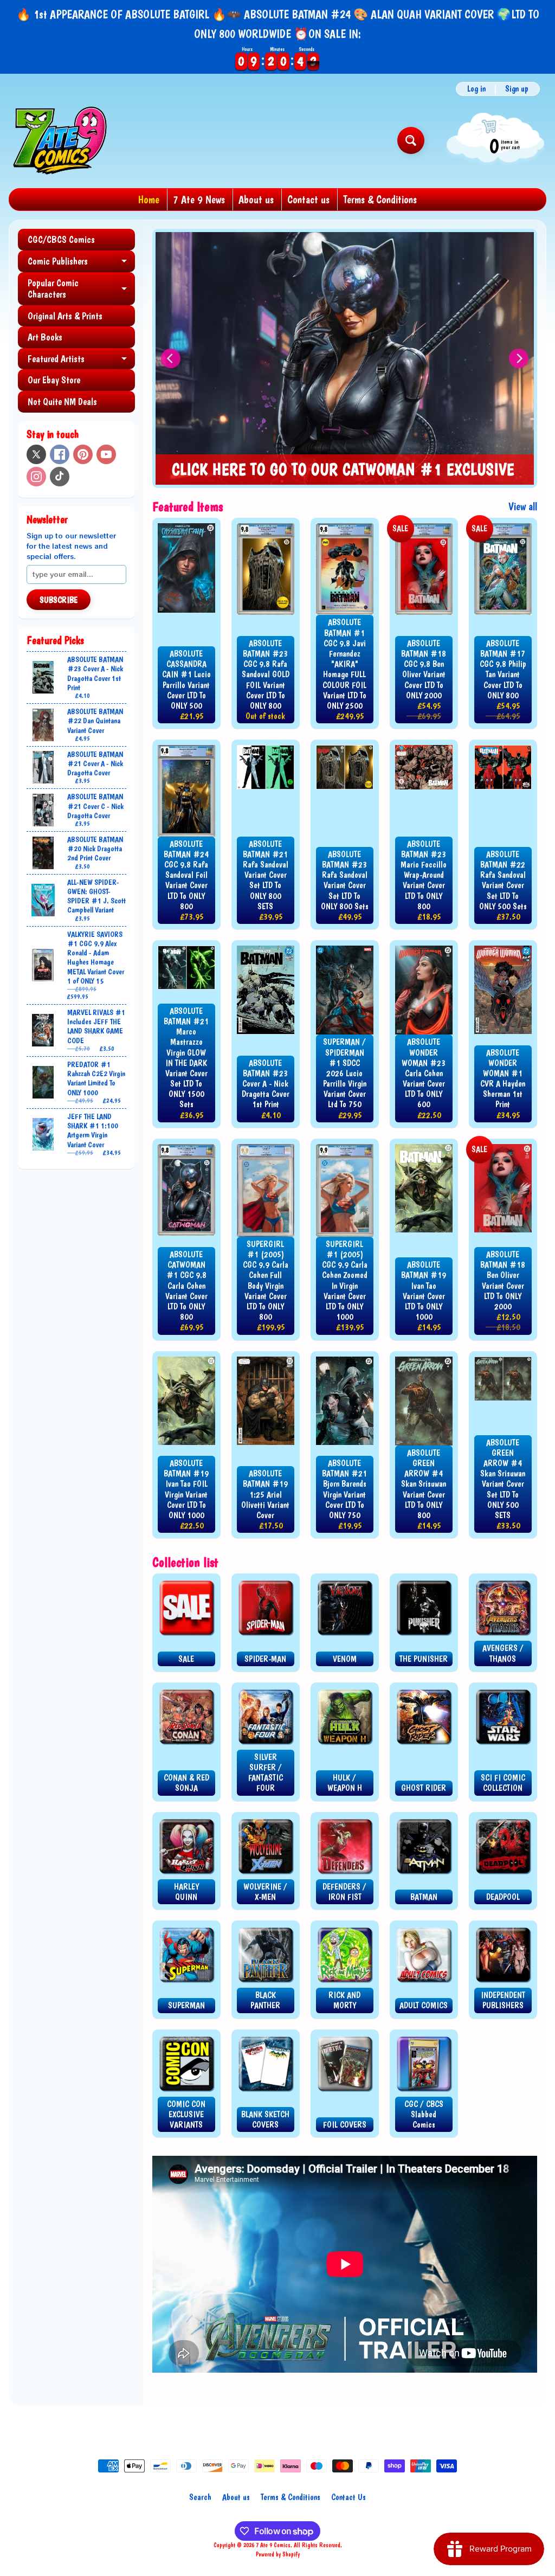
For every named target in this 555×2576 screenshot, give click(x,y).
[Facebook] (60, 454)
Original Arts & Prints (65, 316)
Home (149, 200)
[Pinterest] (83, 454)
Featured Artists (81, 361)
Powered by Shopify (278, 2554)
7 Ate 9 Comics (273, 2545)
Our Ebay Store (54, 380)
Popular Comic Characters (81, 289)
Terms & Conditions (380, 200)
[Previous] (171, 358)
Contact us (308, 200)
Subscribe (59, 600)
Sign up (517, 89)
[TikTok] (60, 477)
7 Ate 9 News (199, 200)
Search (200, 2497)
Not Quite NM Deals (62, 402)
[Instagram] (36, 477)
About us (256, 200)
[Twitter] (36, 454)
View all (523, 506)
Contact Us (349, 2497)
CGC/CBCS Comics (61, 239)
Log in (476, 89)
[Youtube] (106, 454)
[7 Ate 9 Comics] (59, 140)
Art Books (45, 337)
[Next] (519, 358)
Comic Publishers (81, 264)
